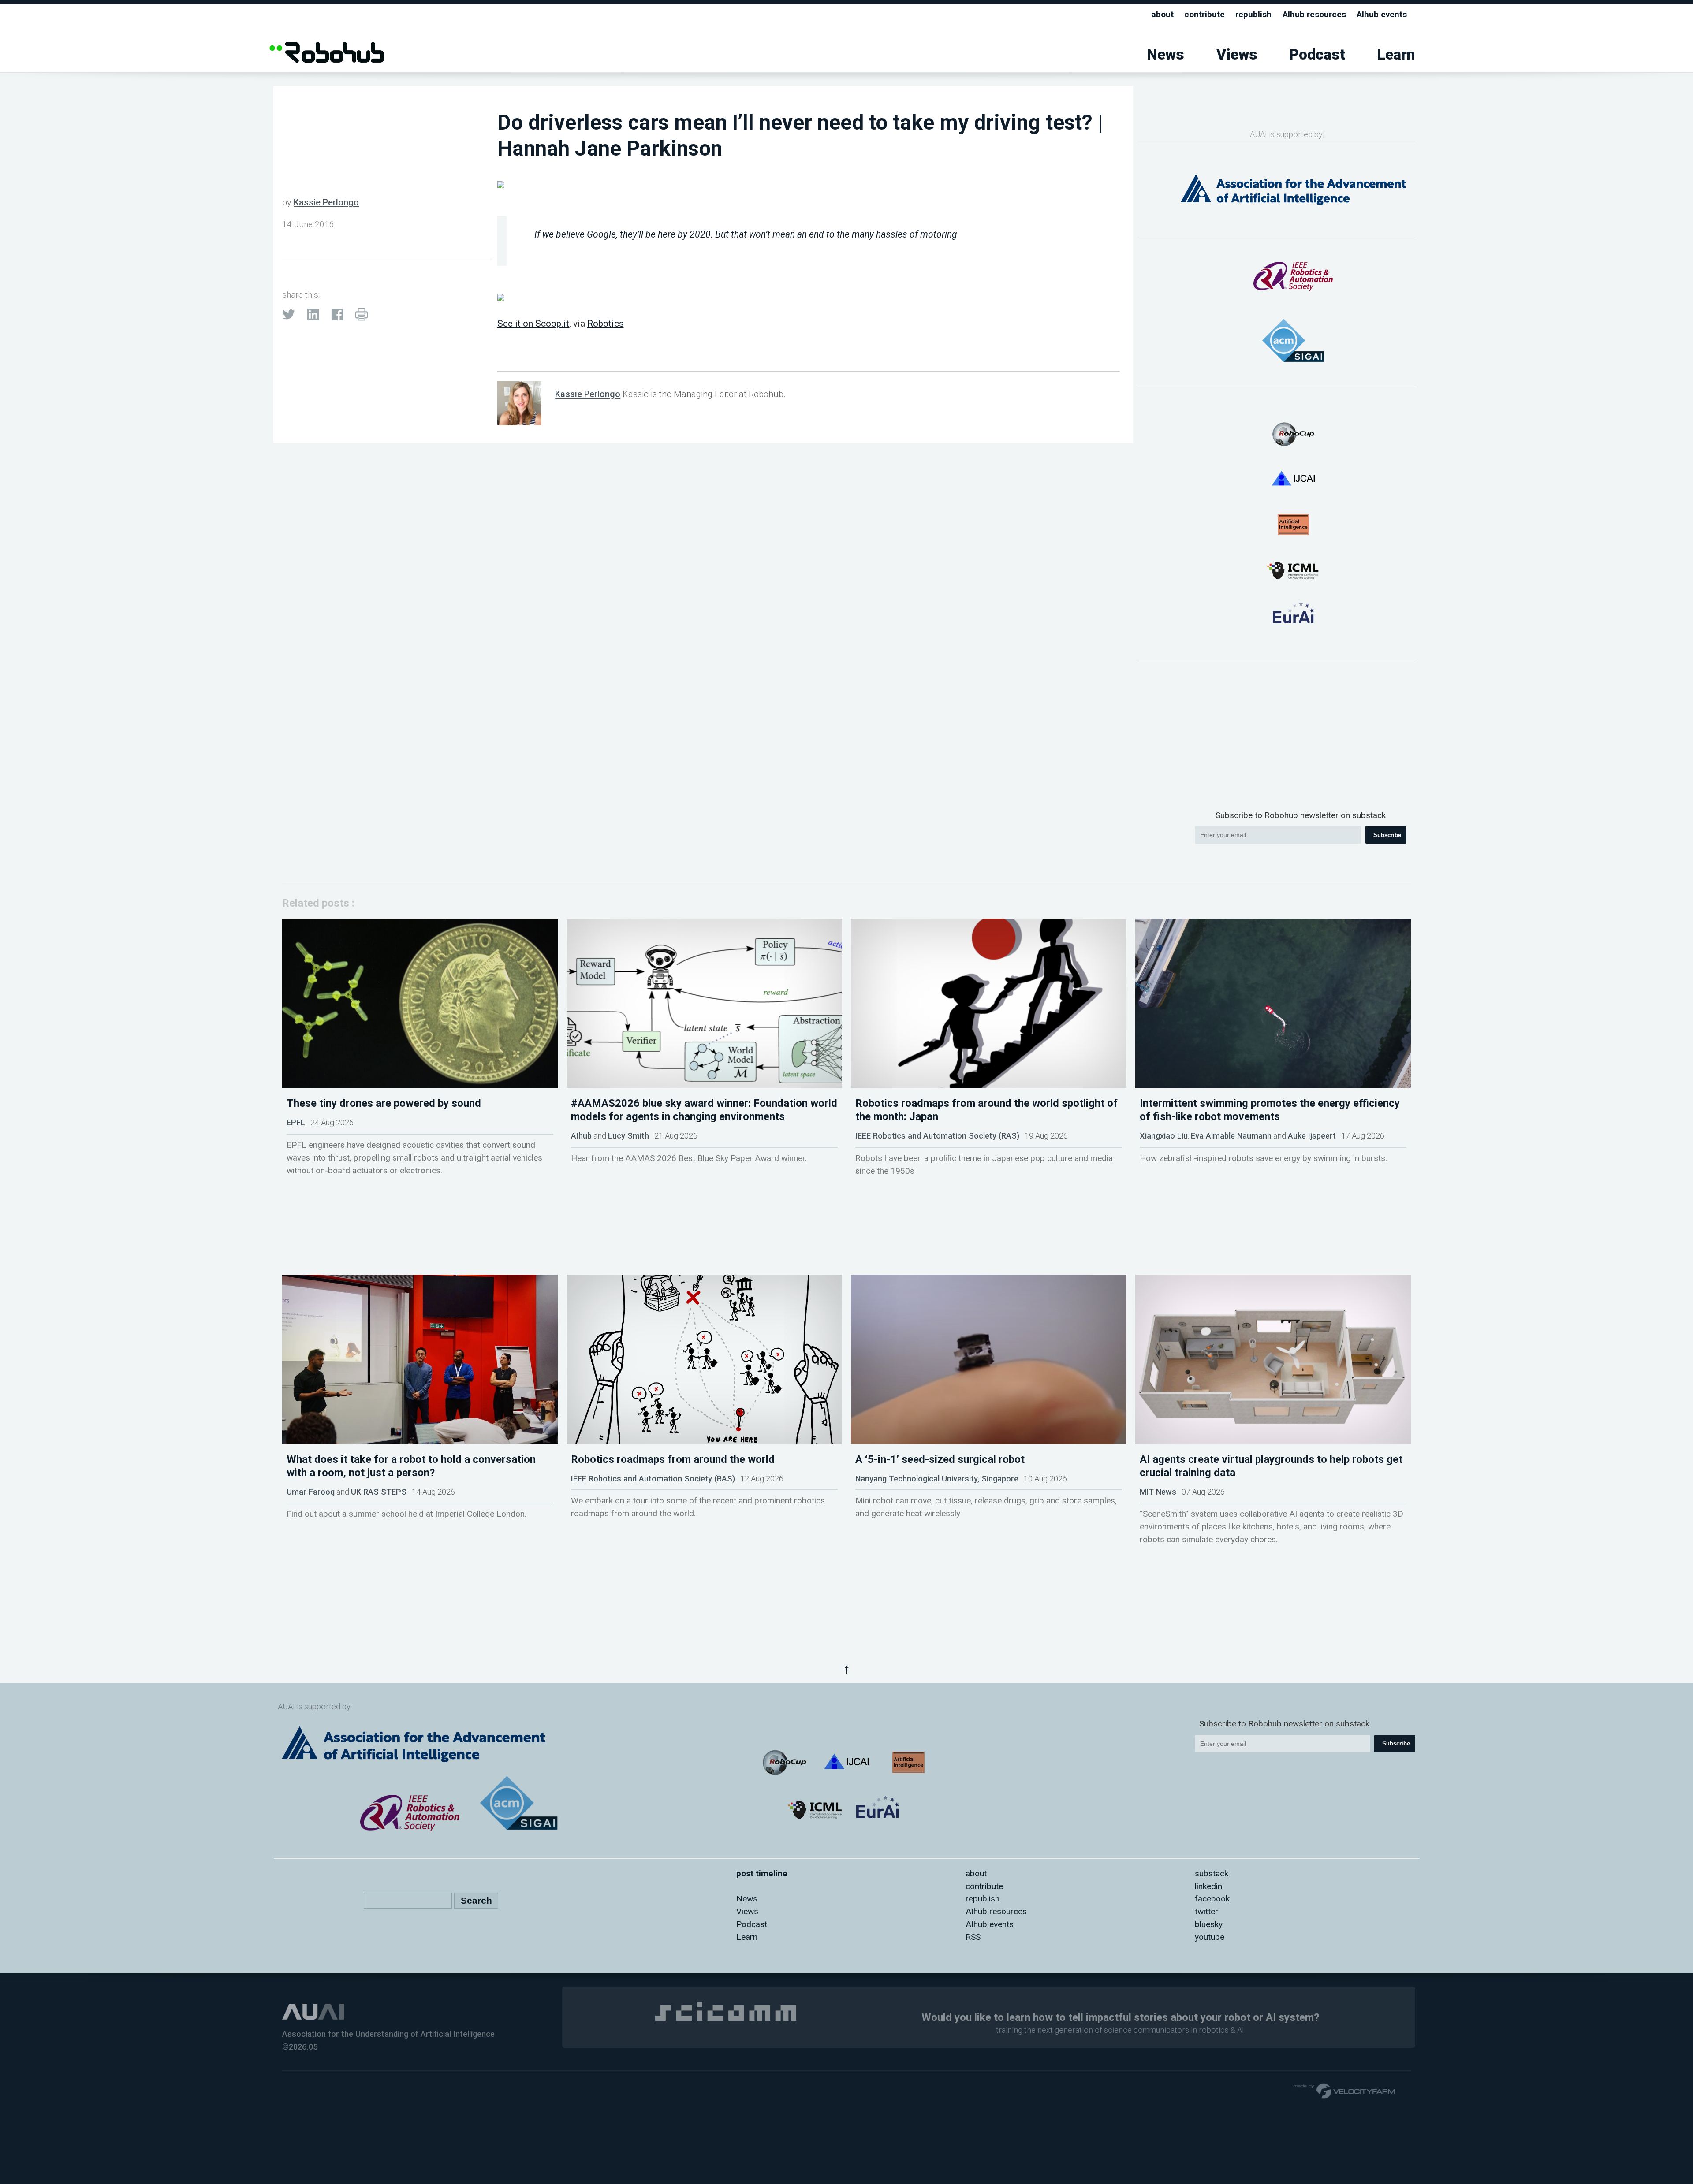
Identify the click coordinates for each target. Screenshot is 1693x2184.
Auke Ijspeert (1312, 1136)
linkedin (1208, 1886)
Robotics (606, 323)
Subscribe (1387, 835)
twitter (1206, 1911)
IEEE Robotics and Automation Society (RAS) (937, 1136)
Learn (1396, 54)
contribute (1204, 14)
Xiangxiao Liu (1164, 1136)
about (1162, 14)
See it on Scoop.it (533, 323)
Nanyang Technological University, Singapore (937, 1479)
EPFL (296, 1122)
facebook (1212, 1899)
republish (1253, 14)
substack (1212, 1873)
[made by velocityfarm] (1345, 2091)
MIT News (1158, 1492)
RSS (973, 1937)
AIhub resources (1314, 14)
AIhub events (1382, 14)
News (1165, 54)
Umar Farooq (311, 1492)
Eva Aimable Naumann (1231, 1136)
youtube (1210, 1937)
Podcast (1317, 54)
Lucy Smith (628, 1136)
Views (1237, 54)
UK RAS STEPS (379, 1492)
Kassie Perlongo (326, 202)
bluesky (1209, 1924)
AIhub (581, 1136)
